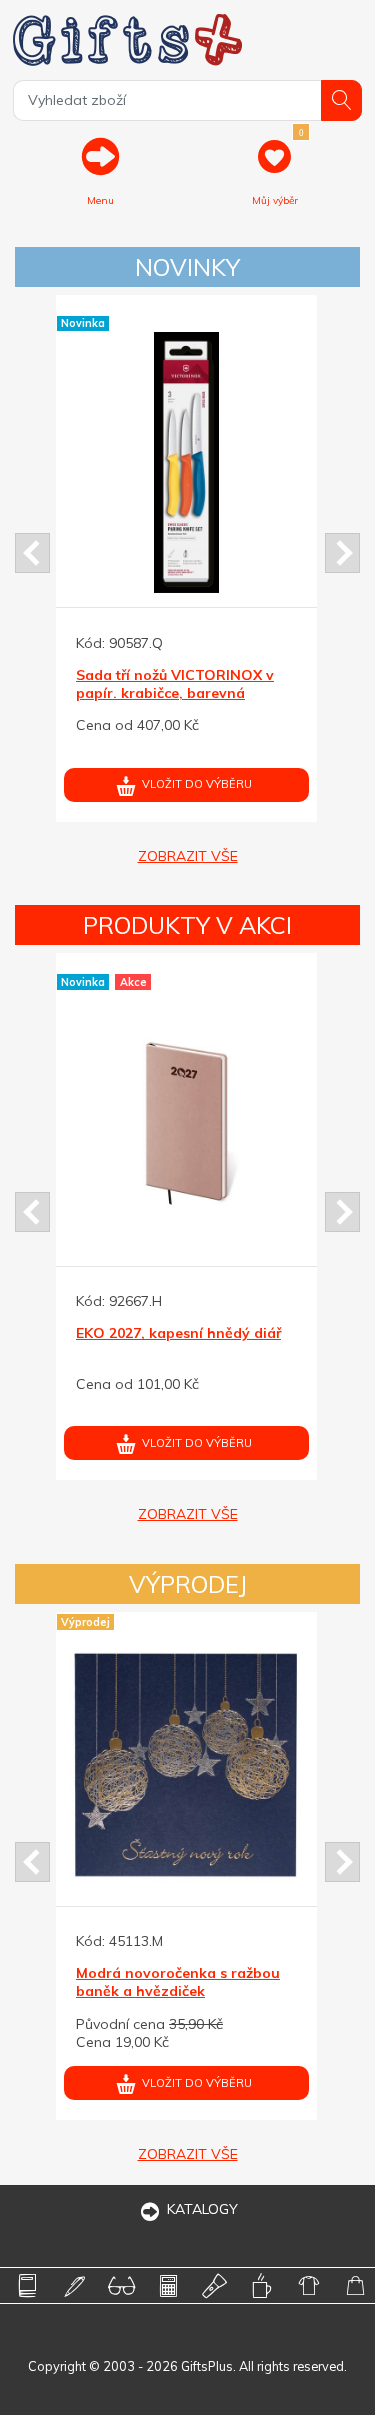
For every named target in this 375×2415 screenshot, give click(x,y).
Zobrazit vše (188, 856)
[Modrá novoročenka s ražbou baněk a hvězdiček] (186, 1761)
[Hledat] (341, 100)
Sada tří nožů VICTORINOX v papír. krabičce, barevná (175, 684)
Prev (32, 553)
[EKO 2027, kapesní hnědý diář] (186, 1121)
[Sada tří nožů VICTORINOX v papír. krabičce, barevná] (186, 462)
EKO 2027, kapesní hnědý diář (178, 1333)
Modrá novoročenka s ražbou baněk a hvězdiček (178, 1982)
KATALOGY (202, 2209)
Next (342, 553)
